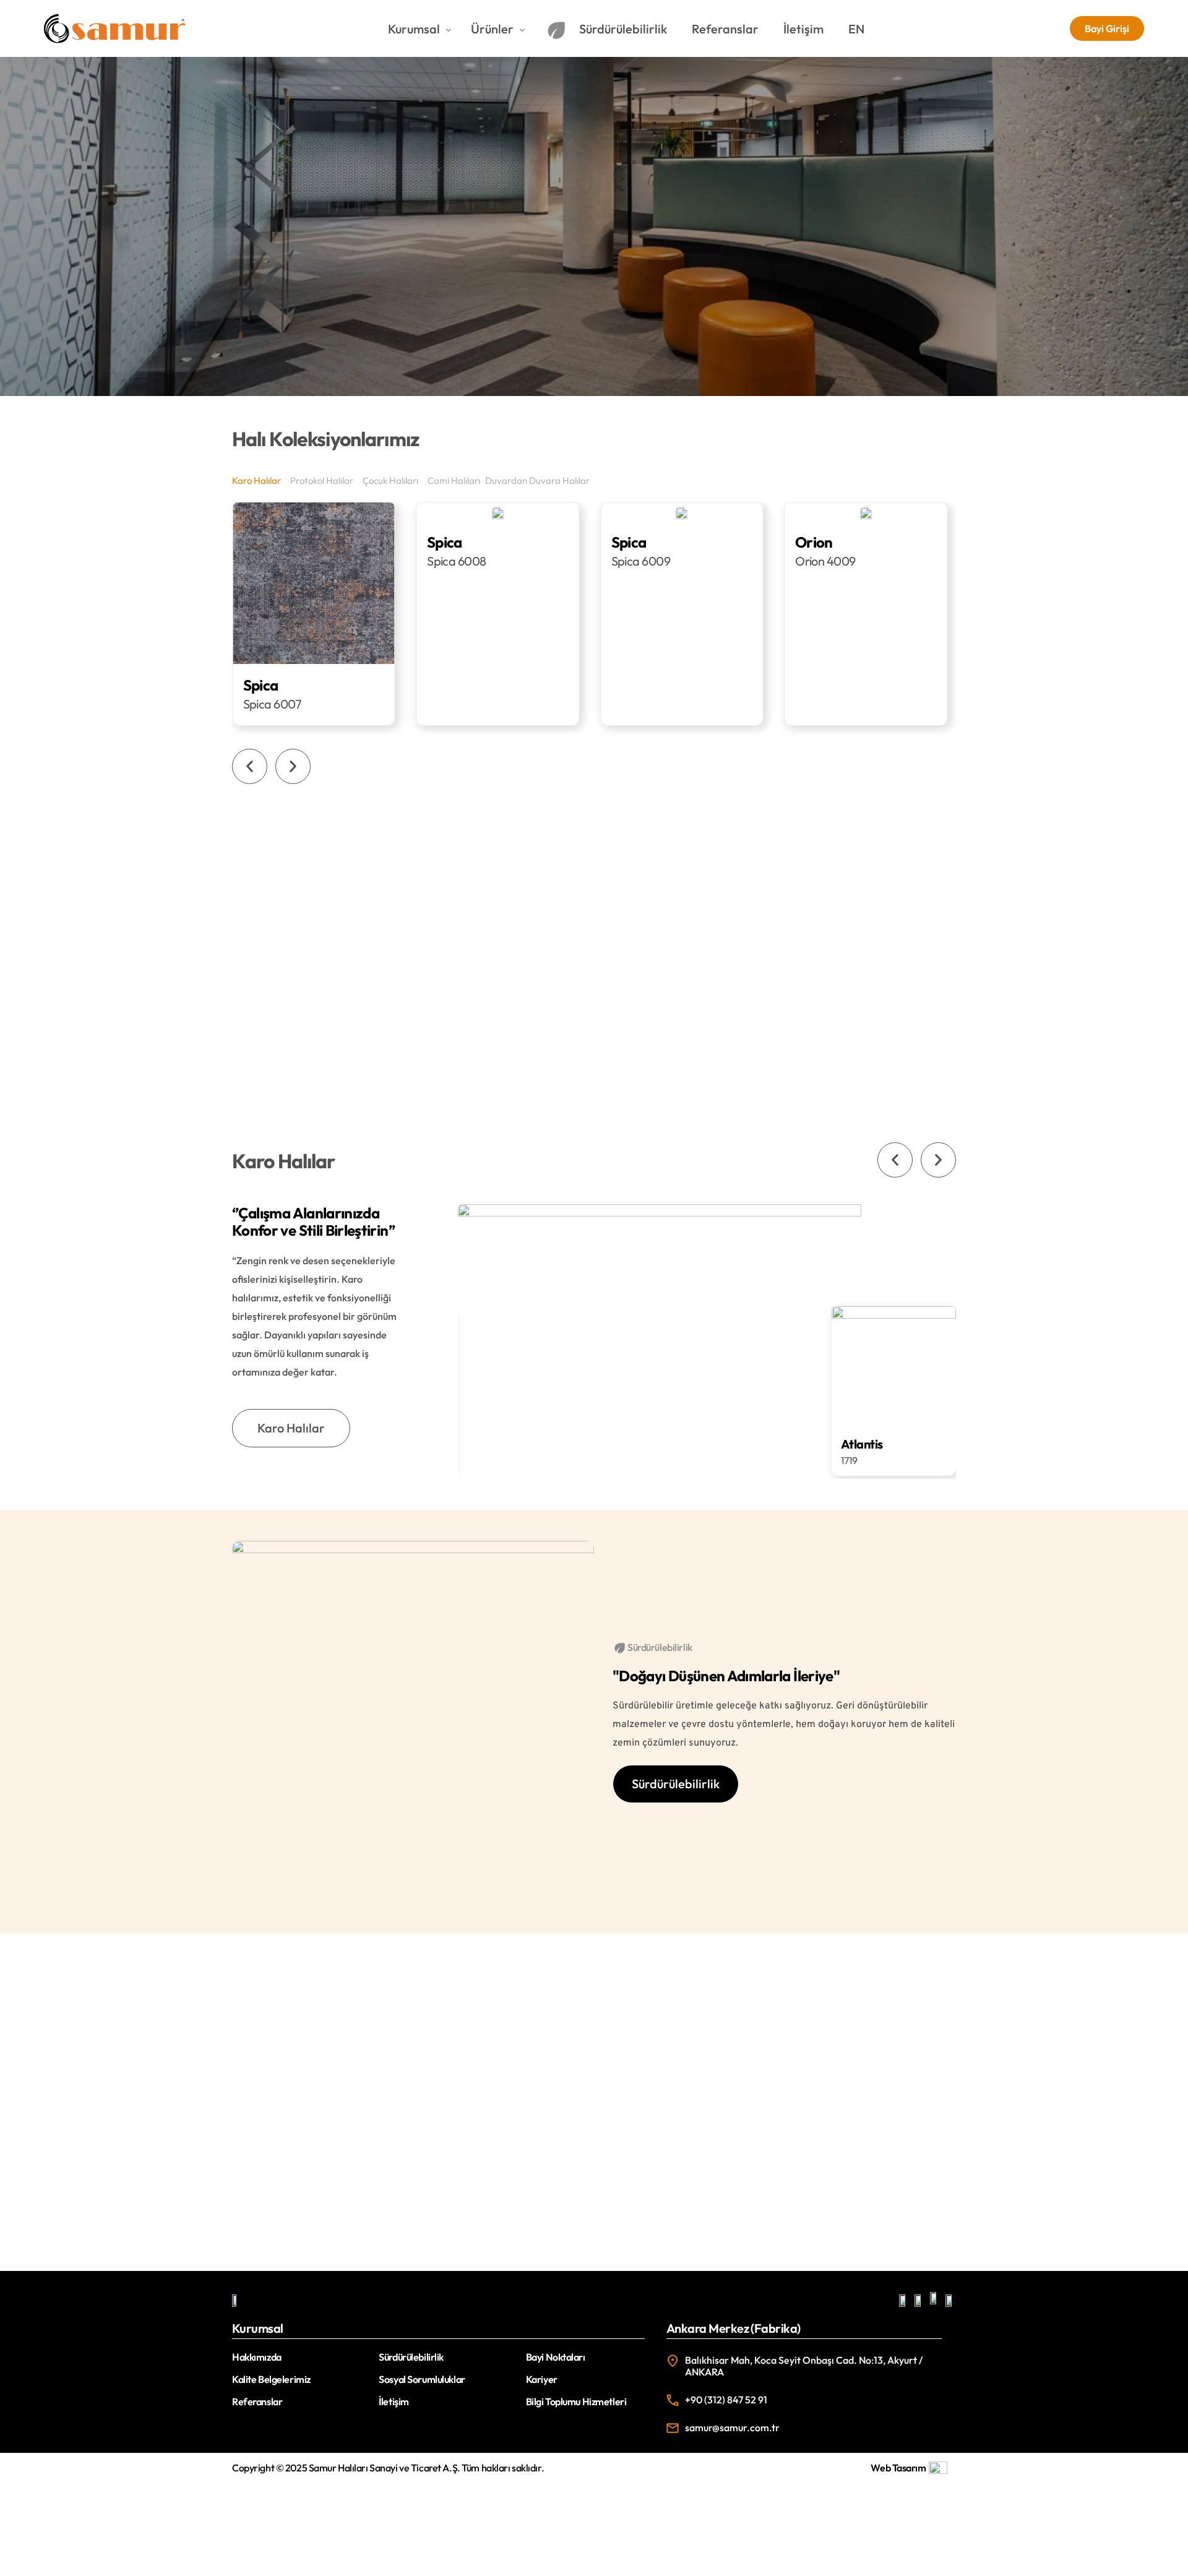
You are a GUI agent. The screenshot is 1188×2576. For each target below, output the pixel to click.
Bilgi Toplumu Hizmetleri (576, 2402)
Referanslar (257, 2402)
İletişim (394, 2402)
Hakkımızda (257, 2357)
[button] (250, 766)
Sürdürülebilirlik (411, 2357)
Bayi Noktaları (556, 2357)
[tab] (258, 480)
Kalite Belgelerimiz (271, 2379)
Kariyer (542, 2379)
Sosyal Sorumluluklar (422, 2379)
